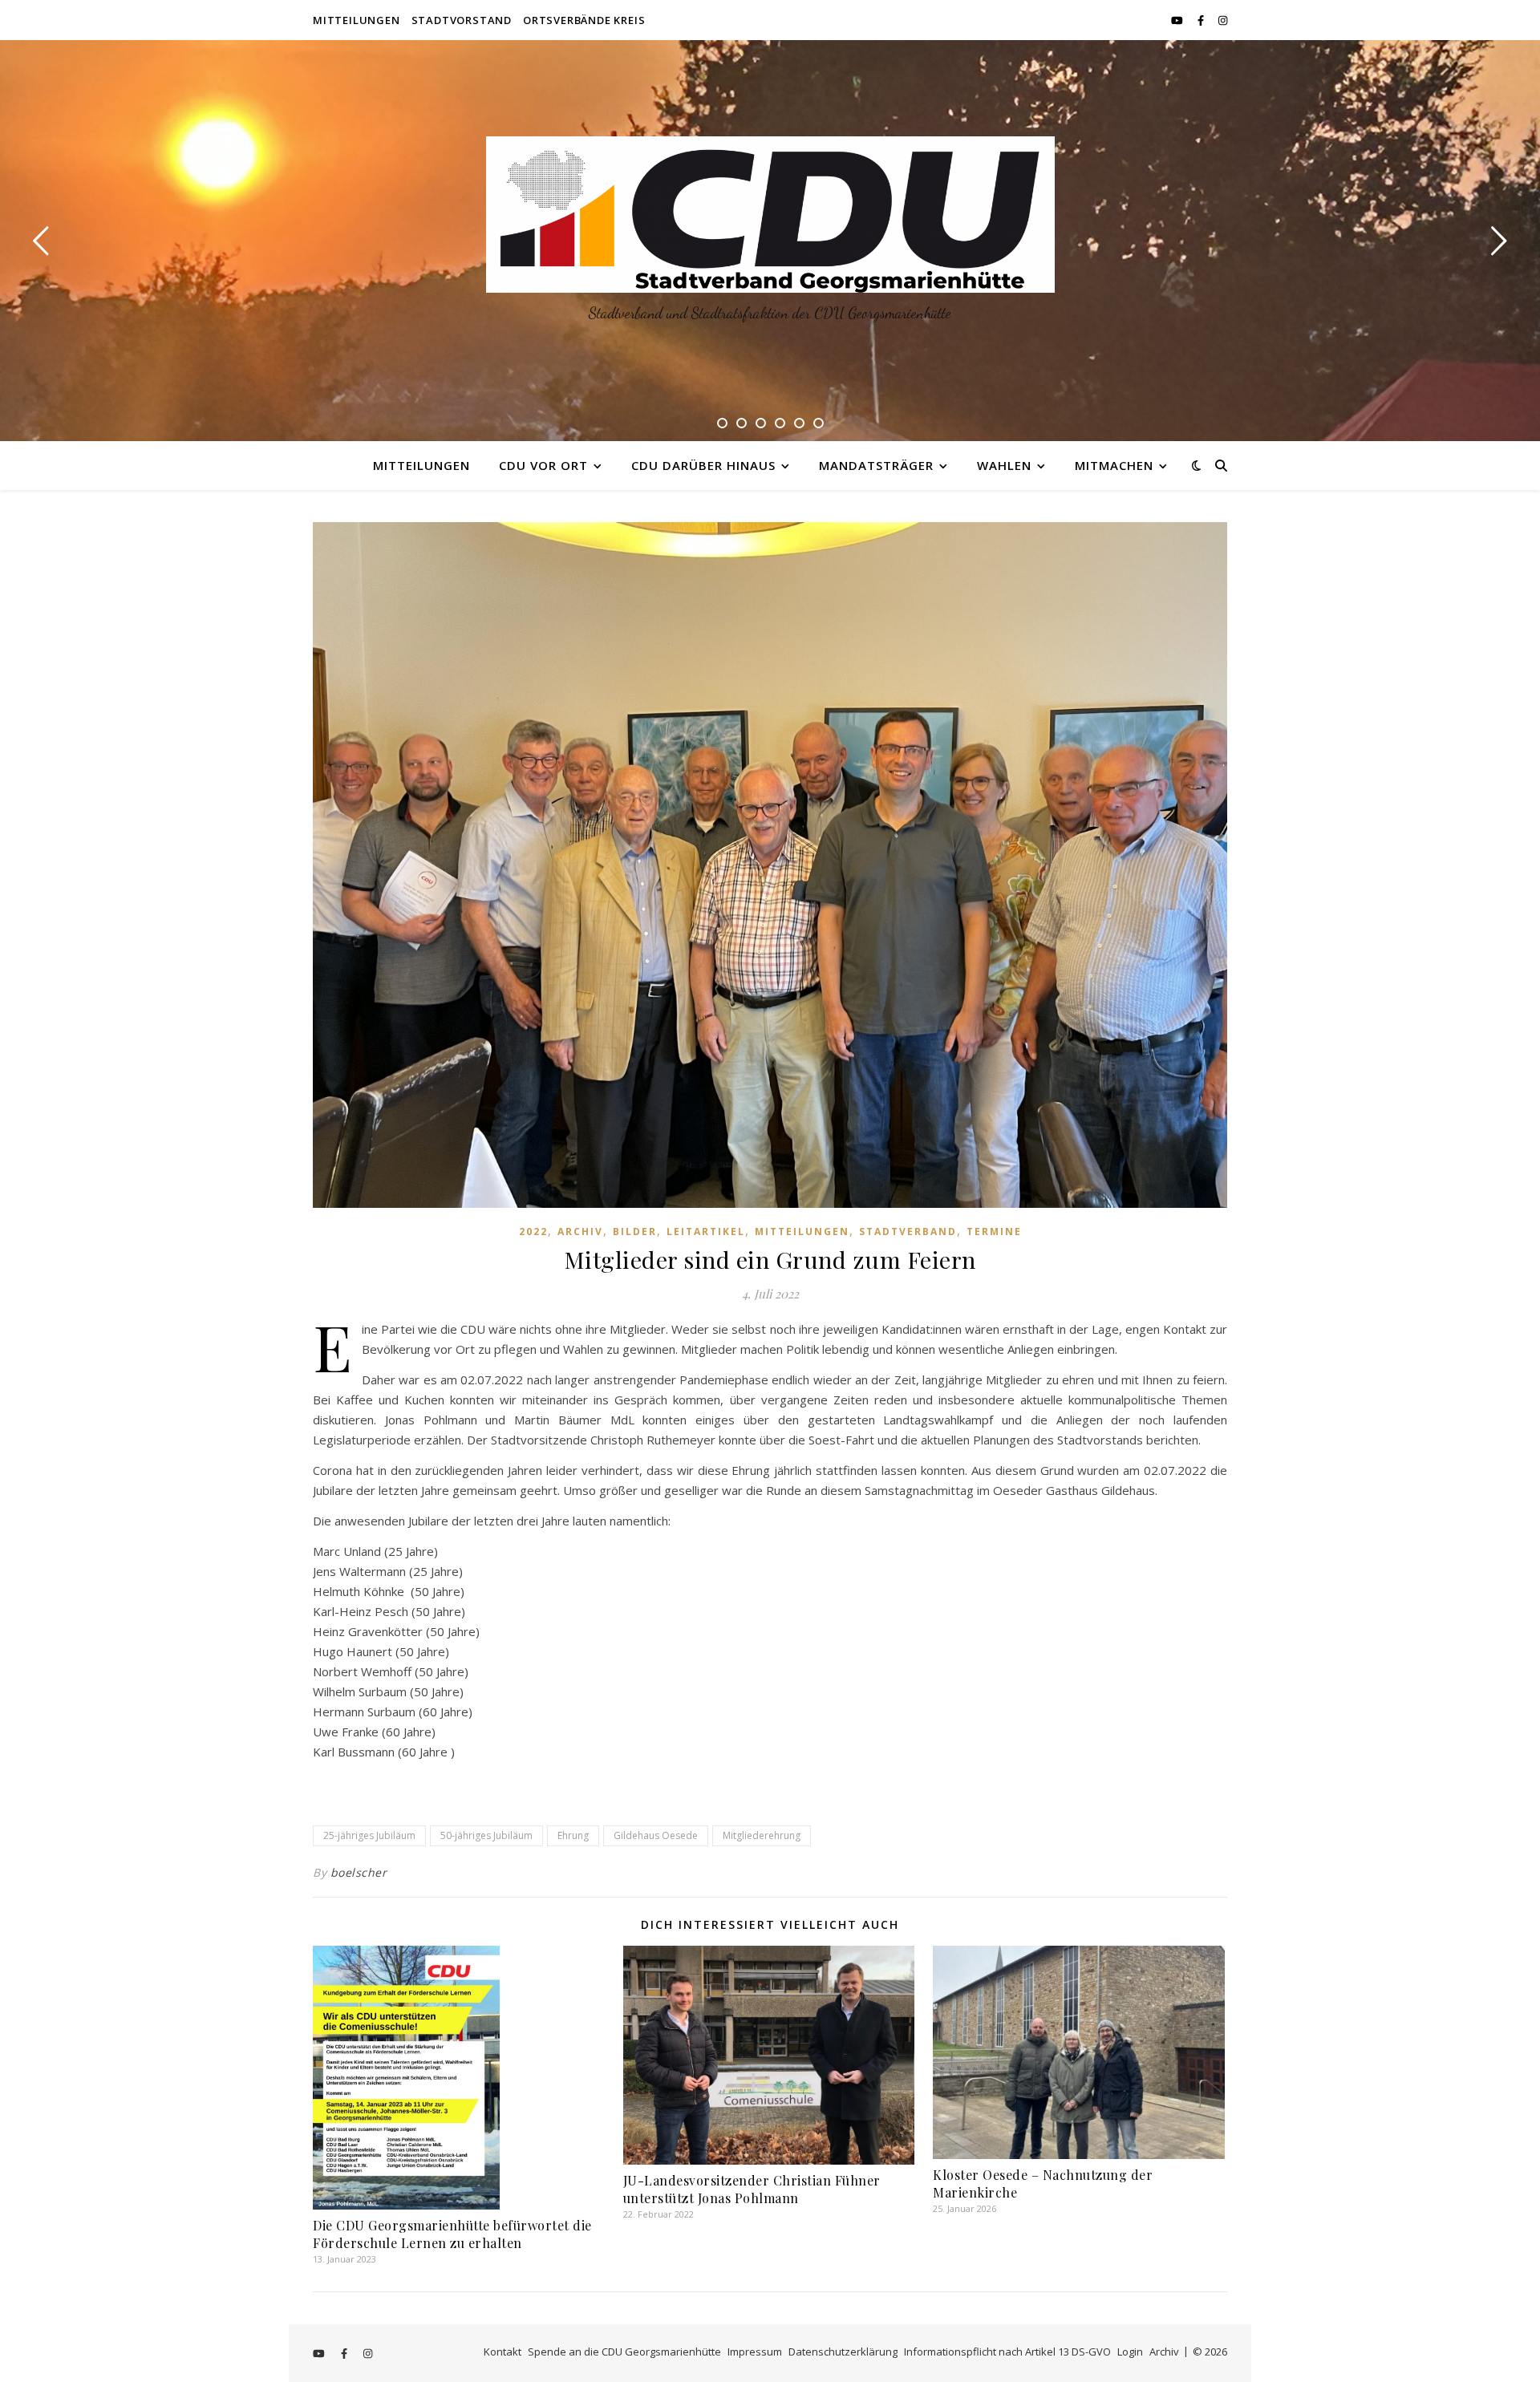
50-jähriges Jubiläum (486, 1835)
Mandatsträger (876, 465)
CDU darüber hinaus (703, 465)
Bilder (635, 1232)
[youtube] (1178, 20)
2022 (533, 1232)
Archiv (580, 1232)
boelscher (359, 1872)
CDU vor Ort (543, 465)
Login (1130, 2352)
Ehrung (573, 1835)
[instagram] (1223, 20)
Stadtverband (908, 1232)
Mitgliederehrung (762, 1835)
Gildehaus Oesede (656, 1835)
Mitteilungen (357, 20)
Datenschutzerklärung (843, 2352)
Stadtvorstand (462, 20)
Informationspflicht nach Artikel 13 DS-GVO (1007, 2352)
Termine (994, 1232)
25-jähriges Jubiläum (369, 1835)
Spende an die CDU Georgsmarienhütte (624, 2352)
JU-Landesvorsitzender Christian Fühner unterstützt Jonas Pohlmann (752, 2189)
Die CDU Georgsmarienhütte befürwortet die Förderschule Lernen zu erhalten (452, 2234)
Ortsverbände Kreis (584, 20)
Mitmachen (1114, 465)
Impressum (755, 2352)
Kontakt (503, 2352)
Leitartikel (706, 1232)
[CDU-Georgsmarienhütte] (770, 215)
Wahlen (1004, 465)
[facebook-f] (1202, 20)
